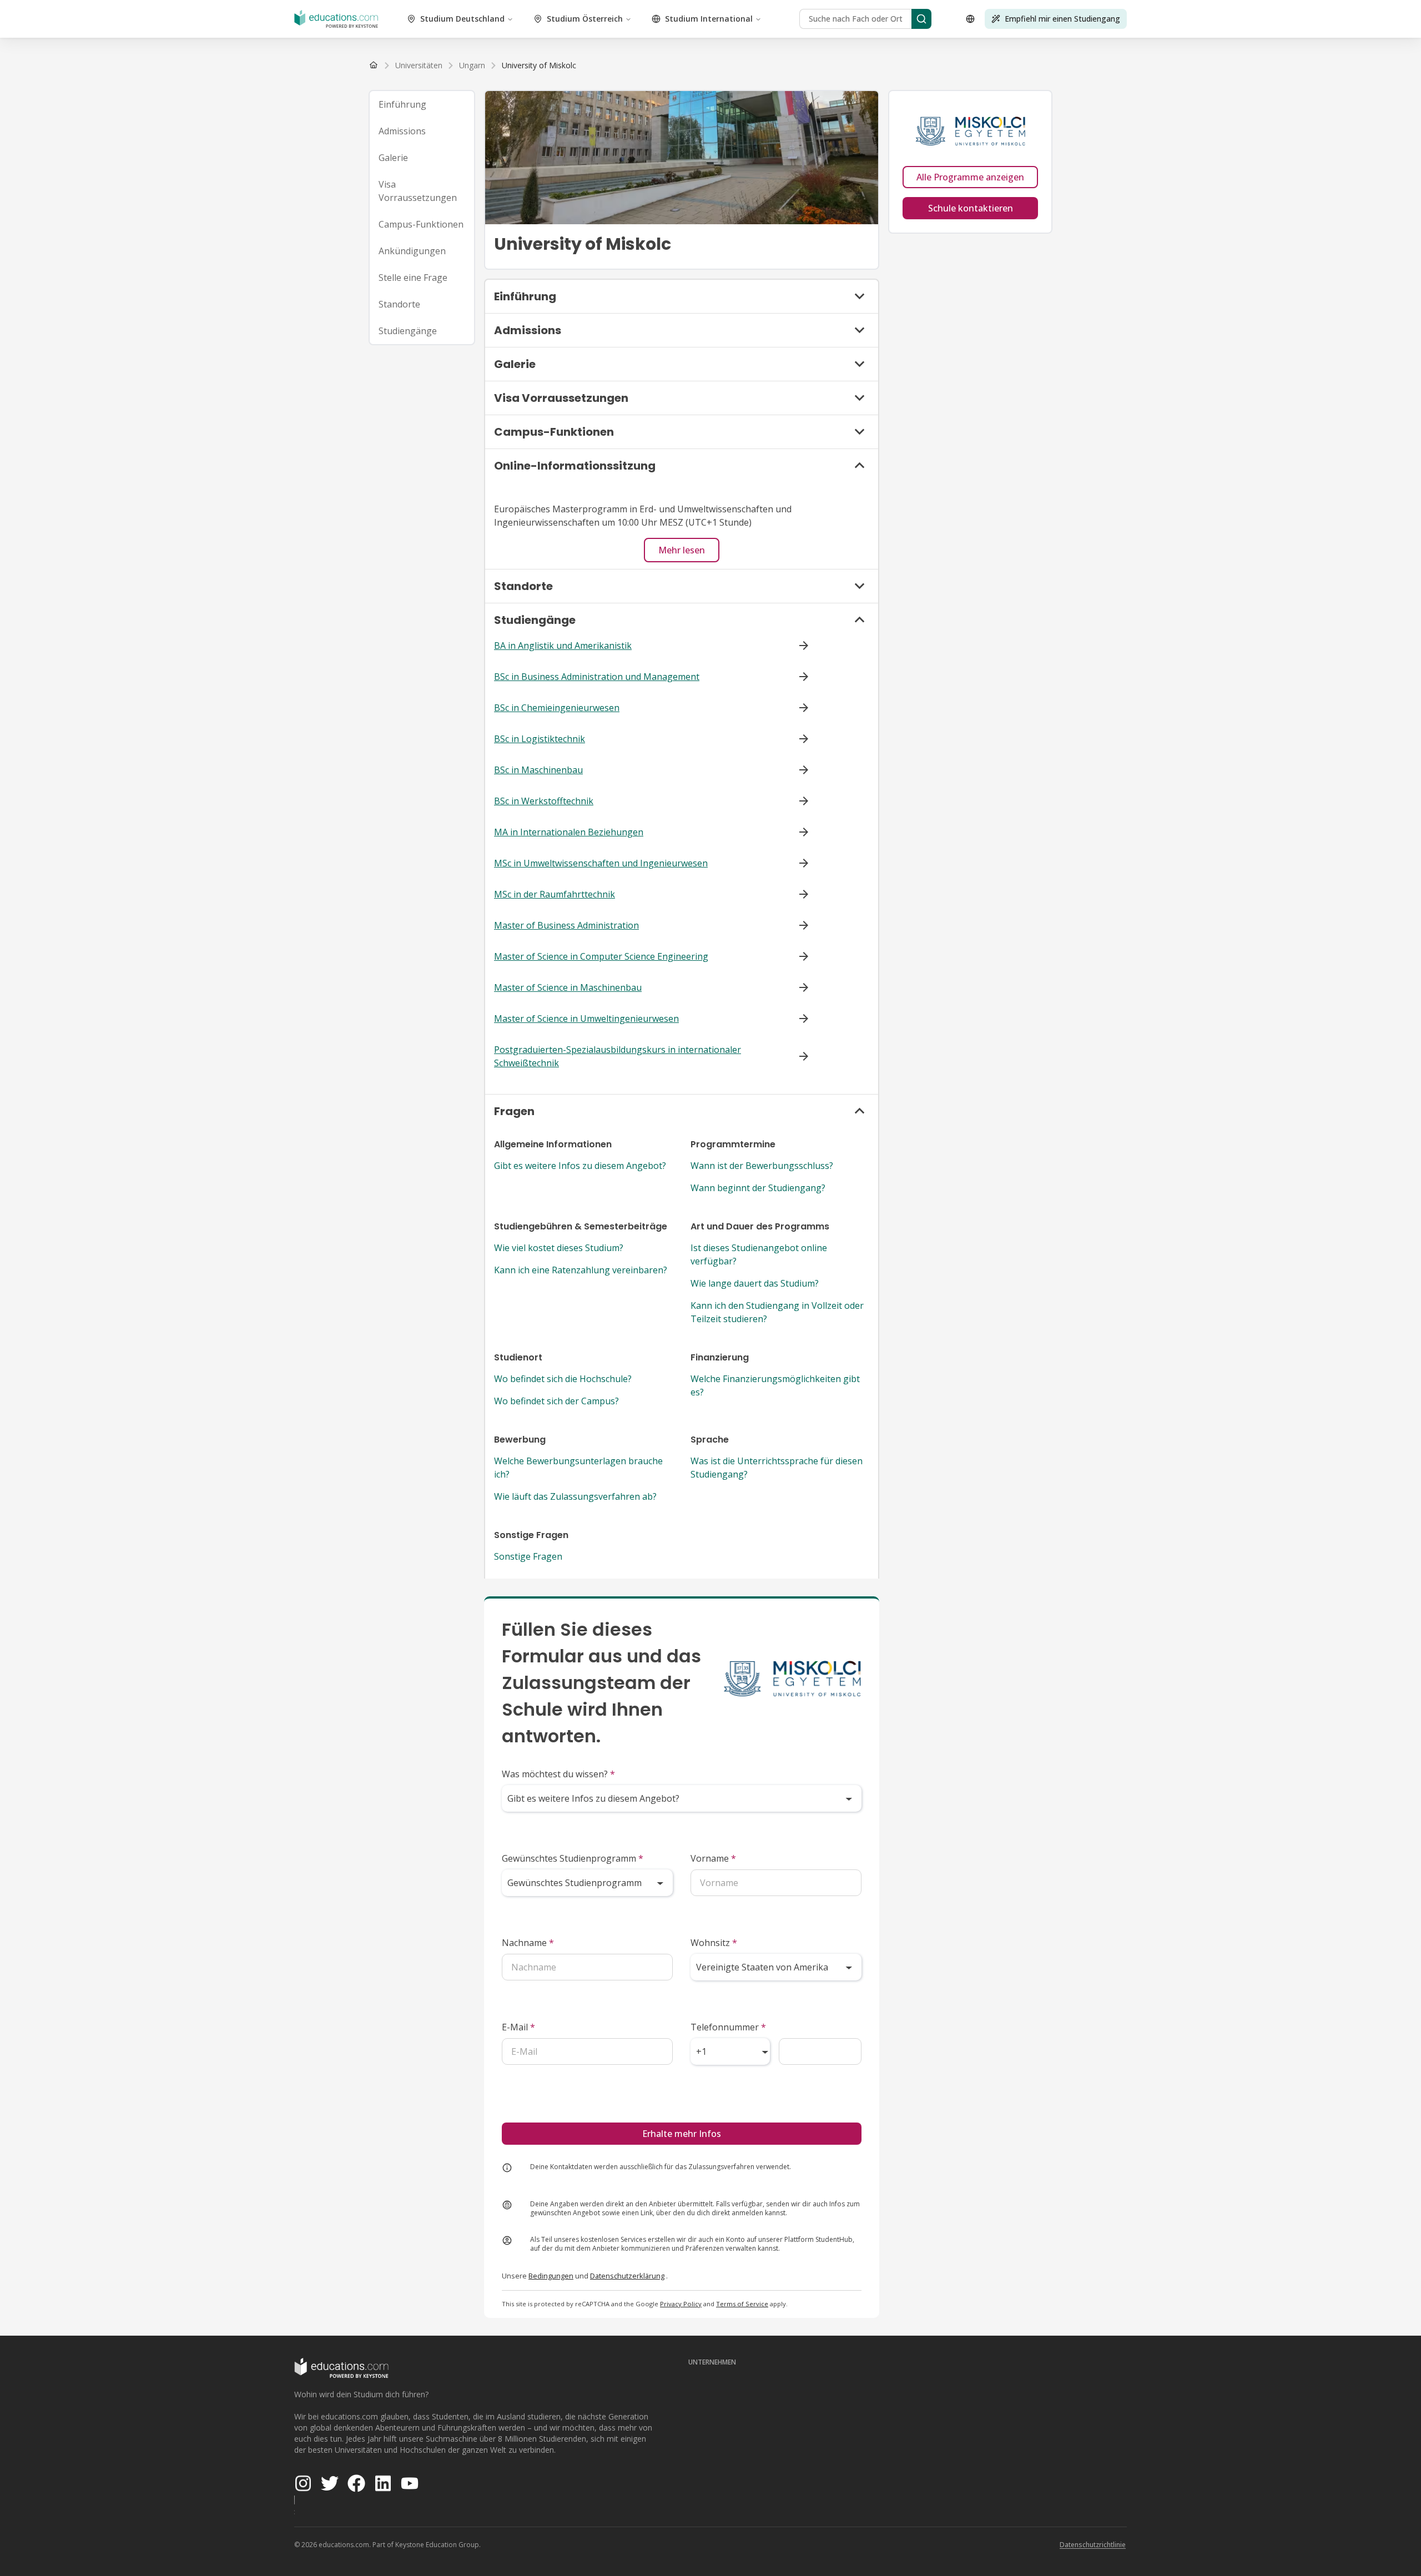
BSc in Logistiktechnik (540, 739)
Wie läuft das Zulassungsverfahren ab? (575, 1496)
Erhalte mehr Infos (682, 2134)
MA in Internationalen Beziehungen (569, 832)
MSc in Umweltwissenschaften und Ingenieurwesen (601, 863)
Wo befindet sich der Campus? (556, 1401)
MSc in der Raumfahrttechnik (555, 894)
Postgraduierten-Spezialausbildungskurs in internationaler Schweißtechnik (618, 1056)
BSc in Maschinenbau (538, 770)
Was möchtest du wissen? (558, 1774)
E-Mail (518, 2027)
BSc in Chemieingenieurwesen (557, 708)
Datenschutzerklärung (627, 2276)
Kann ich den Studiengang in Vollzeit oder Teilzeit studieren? (777, 1312)
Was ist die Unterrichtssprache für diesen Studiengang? (777, 1468)
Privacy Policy (681, 2304)
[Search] (921, 19)
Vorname (713, 1858)
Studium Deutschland (462, 19)
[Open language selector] (970, 19)
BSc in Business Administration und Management (597, 677)
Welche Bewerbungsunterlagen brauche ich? (578, 1468)
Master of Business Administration (566, 925)
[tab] (422, 104)
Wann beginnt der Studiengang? (758, 1188)
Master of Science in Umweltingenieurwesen (586, 1019)
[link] (539, 65)
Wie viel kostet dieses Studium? (559, 1248)
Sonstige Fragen (528, 1556)
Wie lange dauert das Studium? (755, 1283)
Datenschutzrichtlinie (1093, 2545)
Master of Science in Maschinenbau (568, 987)
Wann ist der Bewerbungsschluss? (762, 1166)
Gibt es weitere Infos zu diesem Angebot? (580, 1166)
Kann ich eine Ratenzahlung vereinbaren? (581, 1270)
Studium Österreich (585, 19)
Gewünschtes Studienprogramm (573, 1858)
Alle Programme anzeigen (970, 177)
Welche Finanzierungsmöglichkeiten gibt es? (775, 1385)
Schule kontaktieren (971, 208)
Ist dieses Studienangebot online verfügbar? (759, 1254)
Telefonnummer (728, 2027)
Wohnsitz (714, 1943)
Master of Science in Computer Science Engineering (601, 956)
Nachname (528, 1943)
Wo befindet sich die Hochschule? (563, 1379)
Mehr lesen (682, 550)
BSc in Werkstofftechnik (544, 801)
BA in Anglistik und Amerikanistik (563, 646)
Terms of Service (742, 2304)
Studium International (709, 19)
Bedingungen (551, 2276)
